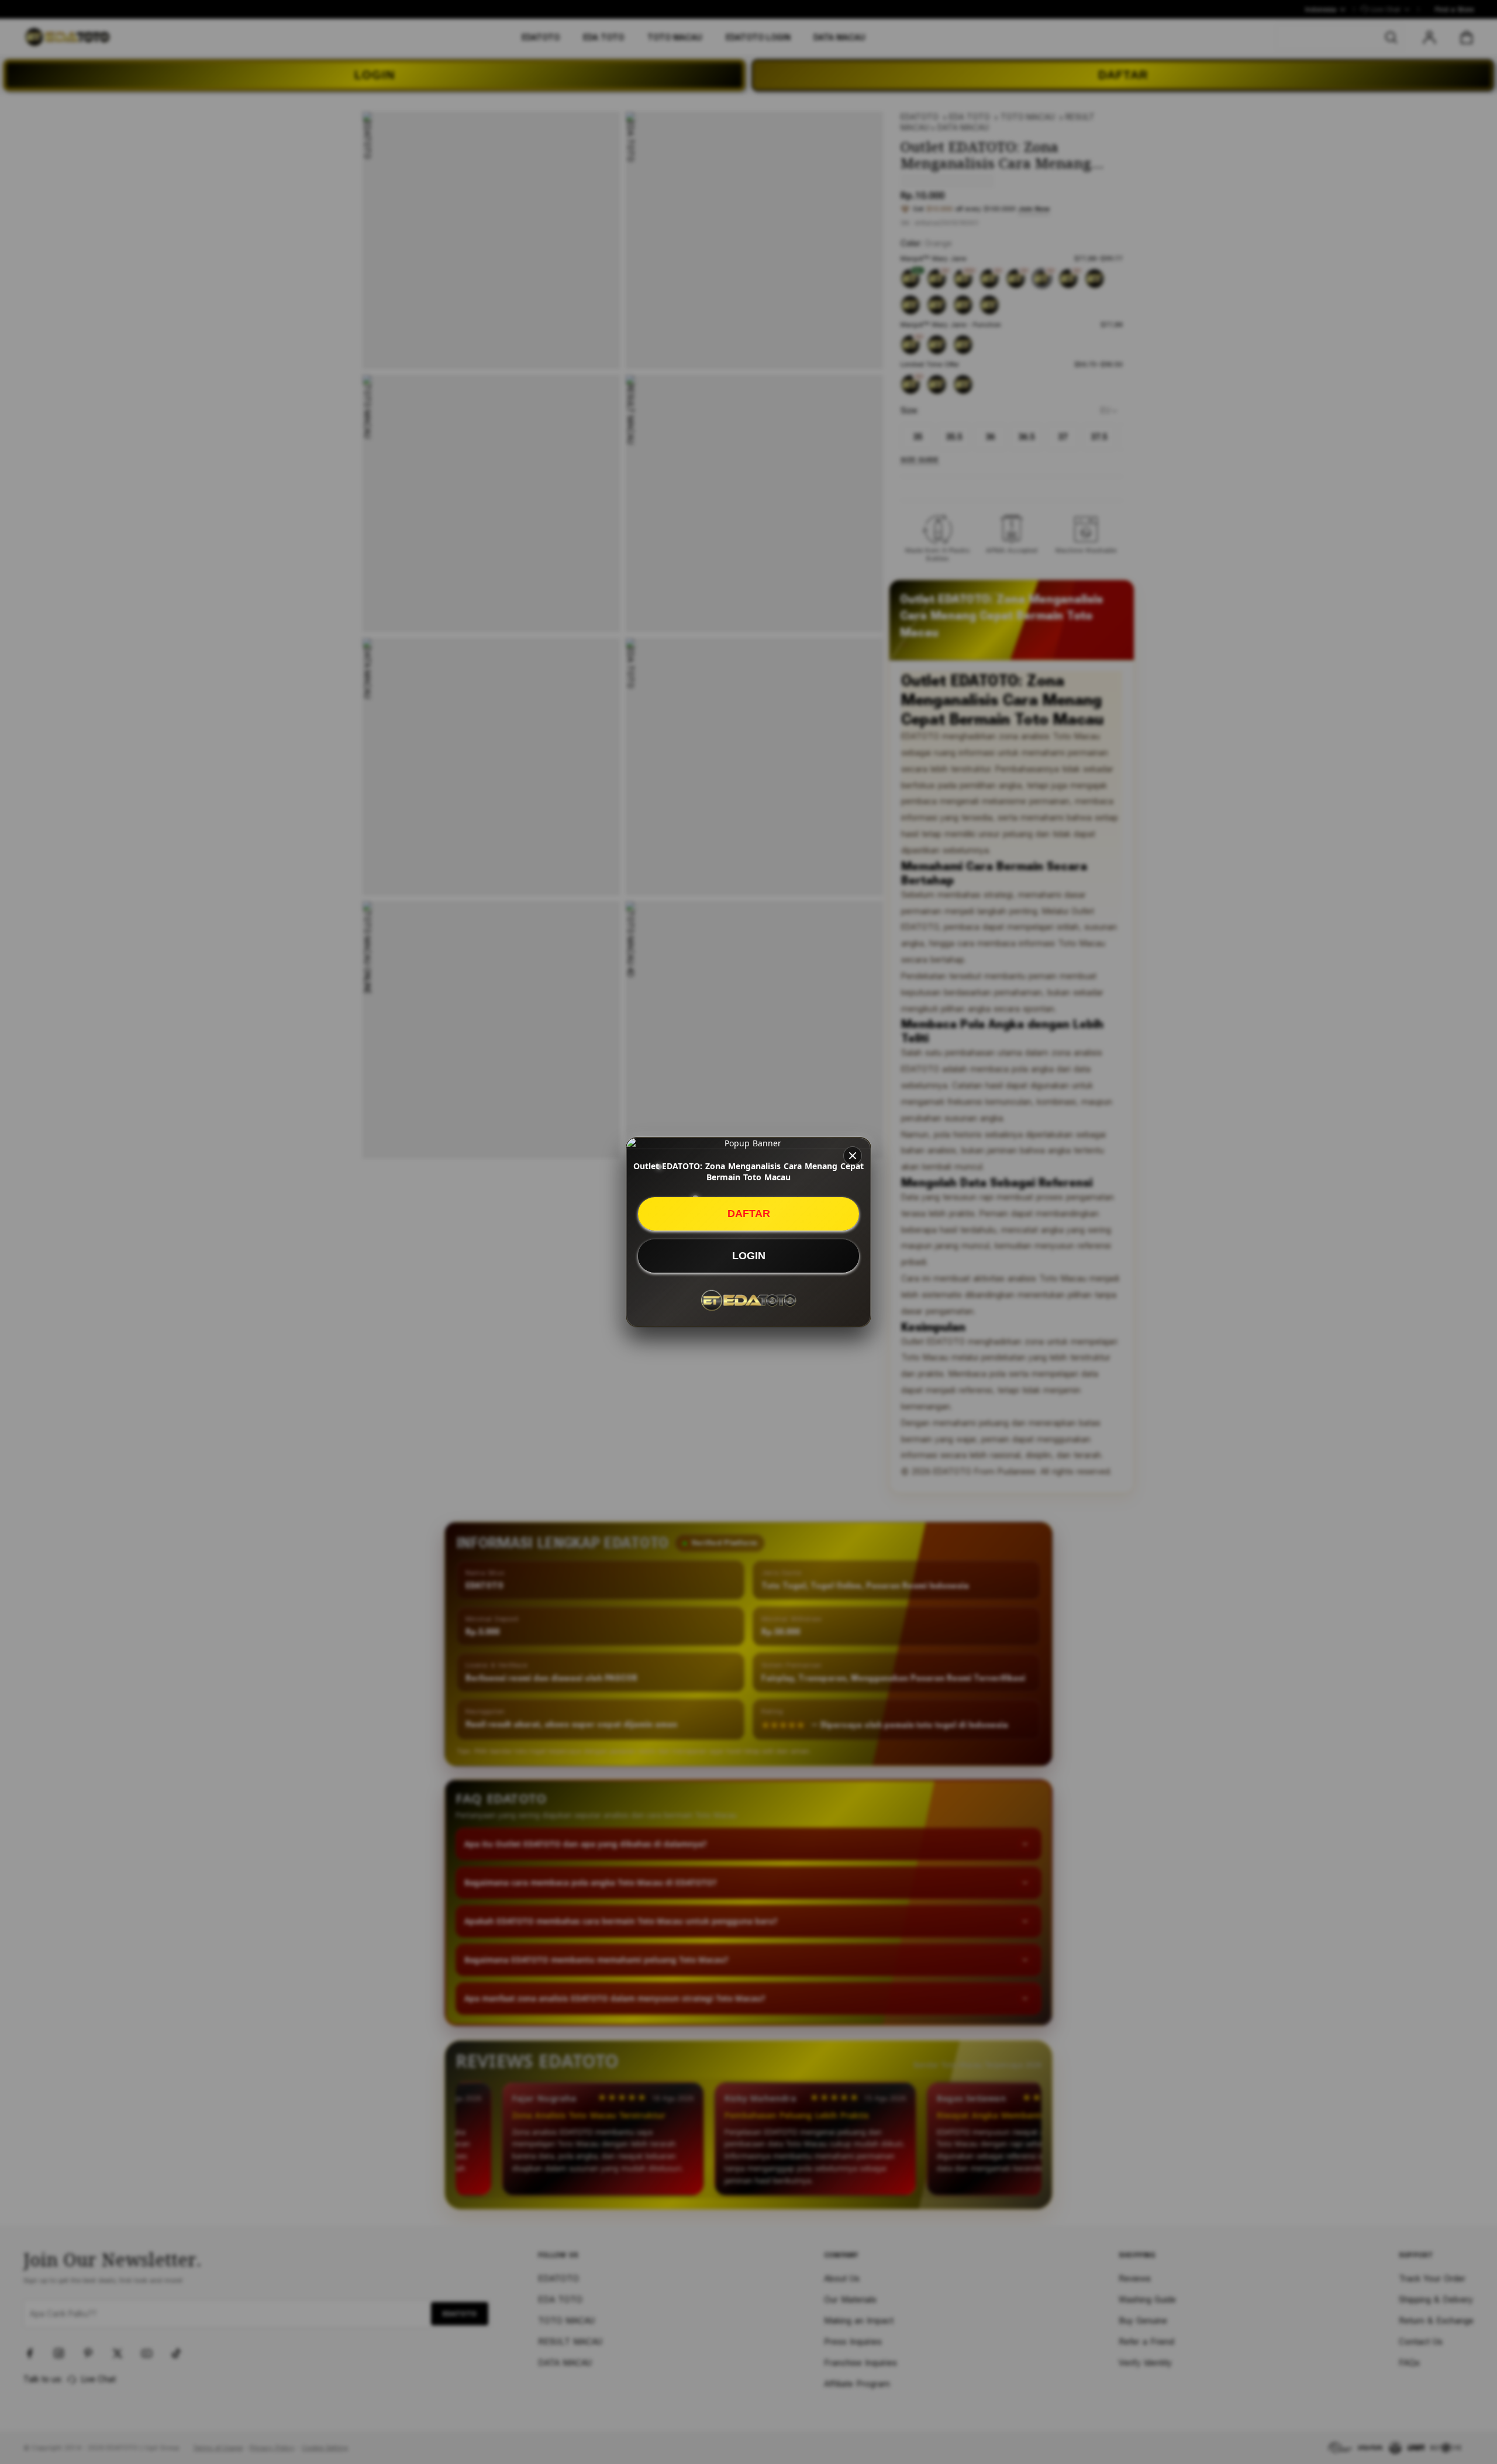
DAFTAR (749, 1214)
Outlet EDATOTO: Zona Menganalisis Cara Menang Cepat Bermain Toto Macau (748, 1171)
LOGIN (749, 1256)
